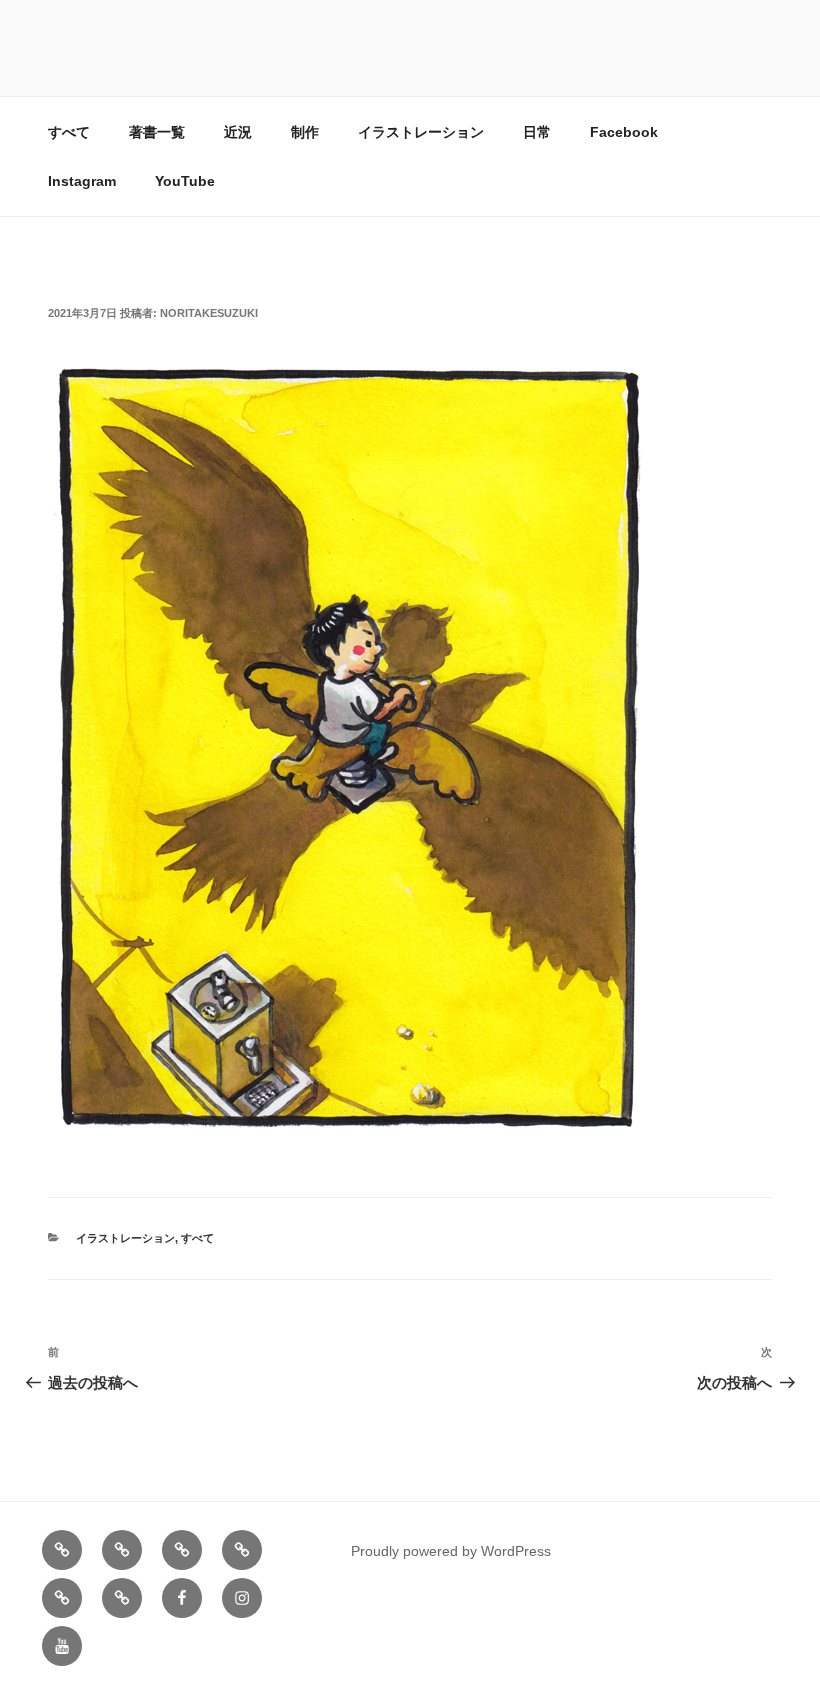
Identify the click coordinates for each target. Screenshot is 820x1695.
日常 (537, 132)
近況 (238, 132)
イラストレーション (421, 132)
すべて (69, 132)
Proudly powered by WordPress (451, 1551)
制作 (305, 132)
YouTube (185, 181)
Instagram (82, 181)
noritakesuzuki (209, 313)
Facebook (624, 132)
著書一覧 (157, 132)
